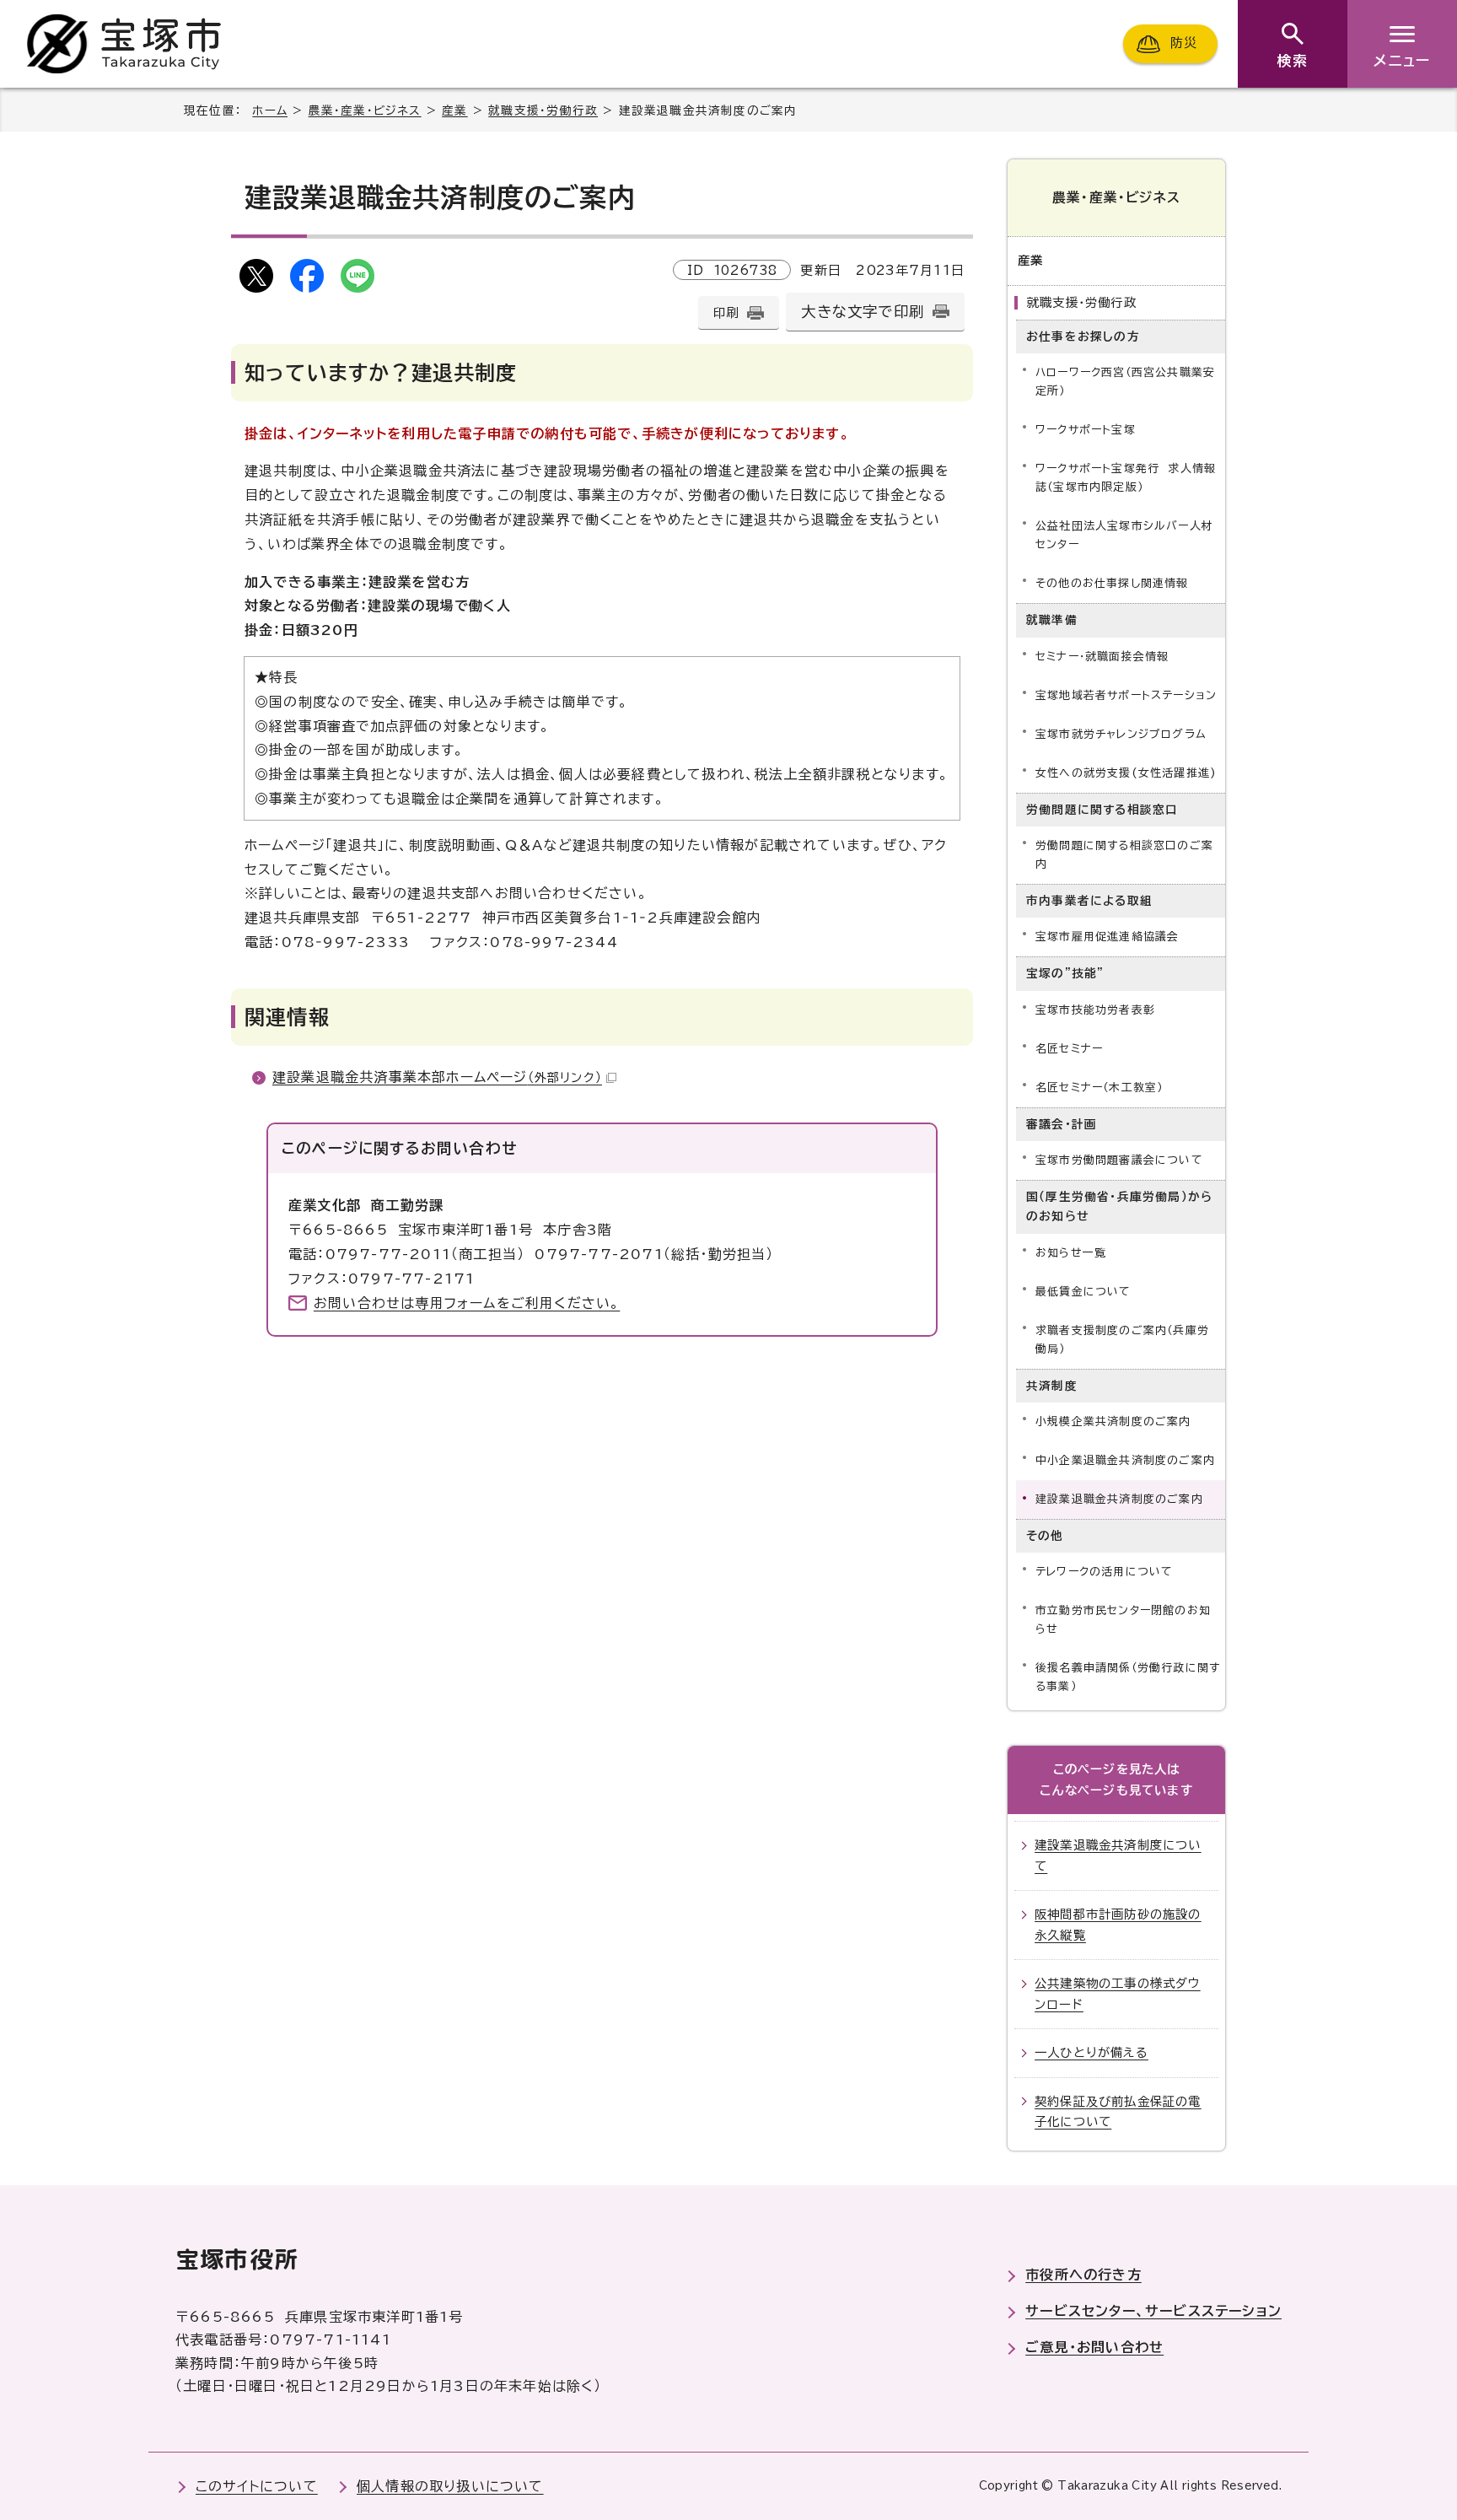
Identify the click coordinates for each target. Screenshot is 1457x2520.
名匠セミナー (1069, 1049)
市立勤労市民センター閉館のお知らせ (1123, 1620)
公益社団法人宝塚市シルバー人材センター (1124, 535)
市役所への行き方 (1083, 2275)
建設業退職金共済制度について (1118, 1855)
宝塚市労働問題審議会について (1119, 1160)
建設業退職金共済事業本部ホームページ (437, 1077)
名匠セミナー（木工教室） (1099, 1088)
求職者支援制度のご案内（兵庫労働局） (1122, 1340)
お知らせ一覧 (1071, 1253)
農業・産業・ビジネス (365, 110)
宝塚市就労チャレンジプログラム (1121, 734)
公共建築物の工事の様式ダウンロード (1118, 1993)
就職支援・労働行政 (543, 110)
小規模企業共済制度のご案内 (1113, 1422)
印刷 (726, 312)
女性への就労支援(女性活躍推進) (1126, 773)
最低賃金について (1083, 1292)
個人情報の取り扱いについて (450, 2486)
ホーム (270, 110)
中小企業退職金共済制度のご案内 (1125, 1460)
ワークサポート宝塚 (1086, 430)
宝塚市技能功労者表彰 (1095, 1010)
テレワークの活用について (1104, 1572)
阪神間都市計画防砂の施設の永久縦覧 (1118, 1924)
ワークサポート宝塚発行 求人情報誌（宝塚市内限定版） (1126, 478)
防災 (1184, 43)
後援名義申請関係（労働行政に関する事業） (1128, 1677)
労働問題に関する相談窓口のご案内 (1124, 855)
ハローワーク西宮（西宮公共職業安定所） (1125, 382)
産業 (454, 110)
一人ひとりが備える (1091, 2052)
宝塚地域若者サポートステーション (1126, 695)
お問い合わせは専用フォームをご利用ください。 (467, 1303)
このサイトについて (257, 2486)
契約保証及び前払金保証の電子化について (1118, 2111)
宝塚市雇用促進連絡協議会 (1107, 937)
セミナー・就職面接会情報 (1102, 657)
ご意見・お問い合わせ (1094, 2347)
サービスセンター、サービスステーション (1153, 2311)
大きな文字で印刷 (863, 312)
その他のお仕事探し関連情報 (1112, 583)
